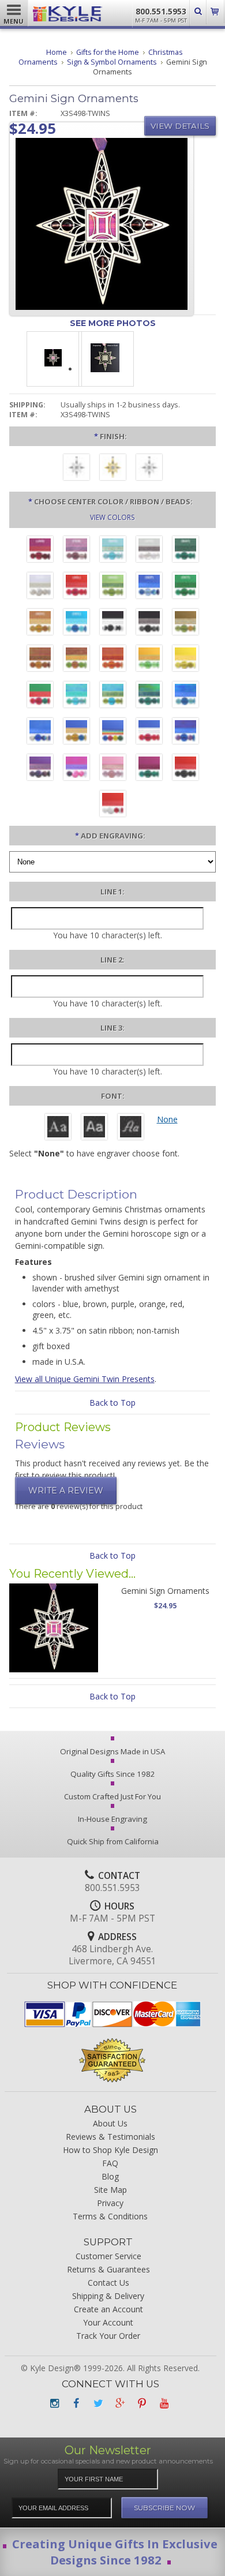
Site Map (110, 2190)
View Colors (112, 517)
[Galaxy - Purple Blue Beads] (185, 732)
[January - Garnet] (40, 551)
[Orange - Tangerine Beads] (113, 660)
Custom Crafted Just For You (112, 1796)
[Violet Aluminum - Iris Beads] (40, 769)
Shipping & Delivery (108, 2296)
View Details (180, 126)
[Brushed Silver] (76, 469)
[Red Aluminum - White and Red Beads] (113, 805)
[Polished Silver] (149, 469)
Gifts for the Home (108, 52)
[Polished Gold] (113, 469)
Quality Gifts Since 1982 (113, 1774)
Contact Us (108, 2283)
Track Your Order (108, 2336)
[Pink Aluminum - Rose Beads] (113, 769)
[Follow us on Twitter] (98, 2403)
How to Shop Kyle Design (110, 2150)
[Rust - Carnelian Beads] (40, 660)
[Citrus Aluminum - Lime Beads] (149, 660)
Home (57, 52)
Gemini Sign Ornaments (165, 1591)
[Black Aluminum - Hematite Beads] (149, 623)
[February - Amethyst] (76, 551)
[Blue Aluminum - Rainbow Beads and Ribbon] (113, 732)
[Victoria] (131, 1128)
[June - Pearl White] (40, 587)
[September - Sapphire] (149, 587)
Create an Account (108, 2309)
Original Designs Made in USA (112, 1751)
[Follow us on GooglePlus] (120, 2403)
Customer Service (108, 2256)
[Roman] (58, 1128)
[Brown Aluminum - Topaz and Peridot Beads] (185, 623)
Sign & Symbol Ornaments (112, 62)
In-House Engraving (112, 1819)
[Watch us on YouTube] (164, 2403)
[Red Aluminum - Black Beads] (185, 769)
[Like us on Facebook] (76, 2403)
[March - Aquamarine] (113, 551)
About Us (110, 2123)
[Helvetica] (94, 1128)
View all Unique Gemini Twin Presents (85, 1379)
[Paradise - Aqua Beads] (76, 696)
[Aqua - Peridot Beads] (113, 696)
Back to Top (112, 1403)
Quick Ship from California (113, 1841)
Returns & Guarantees (108, 2269)
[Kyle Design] (67, 16)
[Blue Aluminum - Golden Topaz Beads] (76, 732)
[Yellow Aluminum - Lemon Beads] (185, 660)
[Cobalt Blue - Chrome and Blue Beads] (40, 732)
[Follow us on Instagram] (54, 2403)
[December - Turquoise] (76, 623)
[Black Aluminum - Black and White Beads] (113, 623)
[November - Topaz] (40, 623)
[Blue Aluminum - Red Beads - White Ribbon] (149, 732)
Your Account (108, 2322)
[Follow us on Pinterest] (142, 2403)
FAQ (110, 2163)
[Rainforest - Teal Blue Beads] (149, 696)
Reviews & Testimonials (110, 2137)
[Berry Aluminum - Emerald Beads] (149, 769)
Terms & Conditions (110, 2216)
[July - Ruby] (76, 587)
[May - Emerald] (185, 551)
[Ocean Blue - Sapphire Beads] (185, 696)
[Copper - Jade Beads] (76, 660)
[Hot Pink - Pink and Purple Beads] (76, 769)
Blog (110, 2176)
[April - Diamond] (149, 551)
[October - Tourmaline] (185, 587)
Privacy (110, 2203)
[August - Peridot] (113, 587)
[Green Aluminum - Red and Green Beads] (40, 696)
